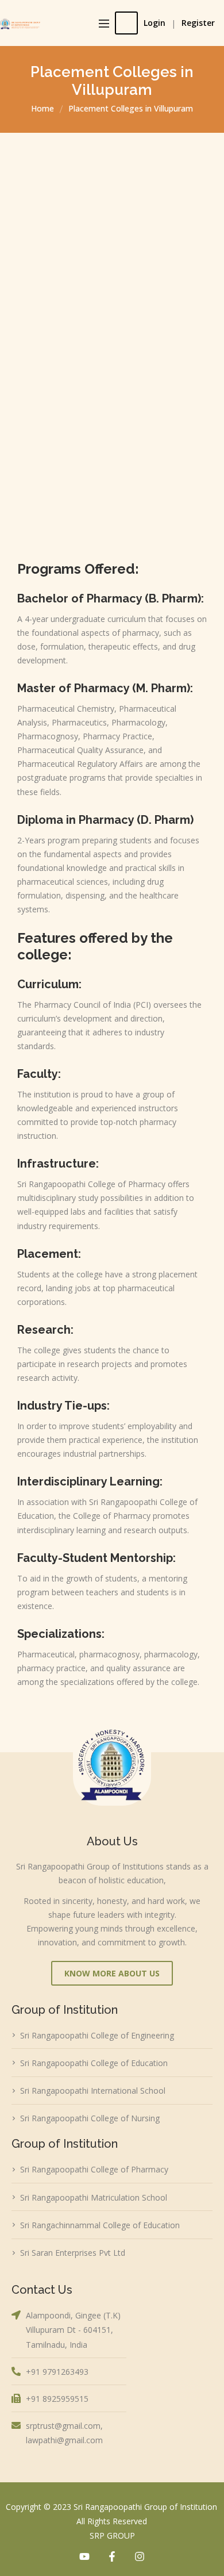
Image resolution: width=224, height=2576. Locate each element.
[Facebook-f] (112, 2556)
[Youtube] (84, 2556)
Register (198, 23)
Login (155, 23)
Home (43, 108)
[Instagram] (140, 2556)
